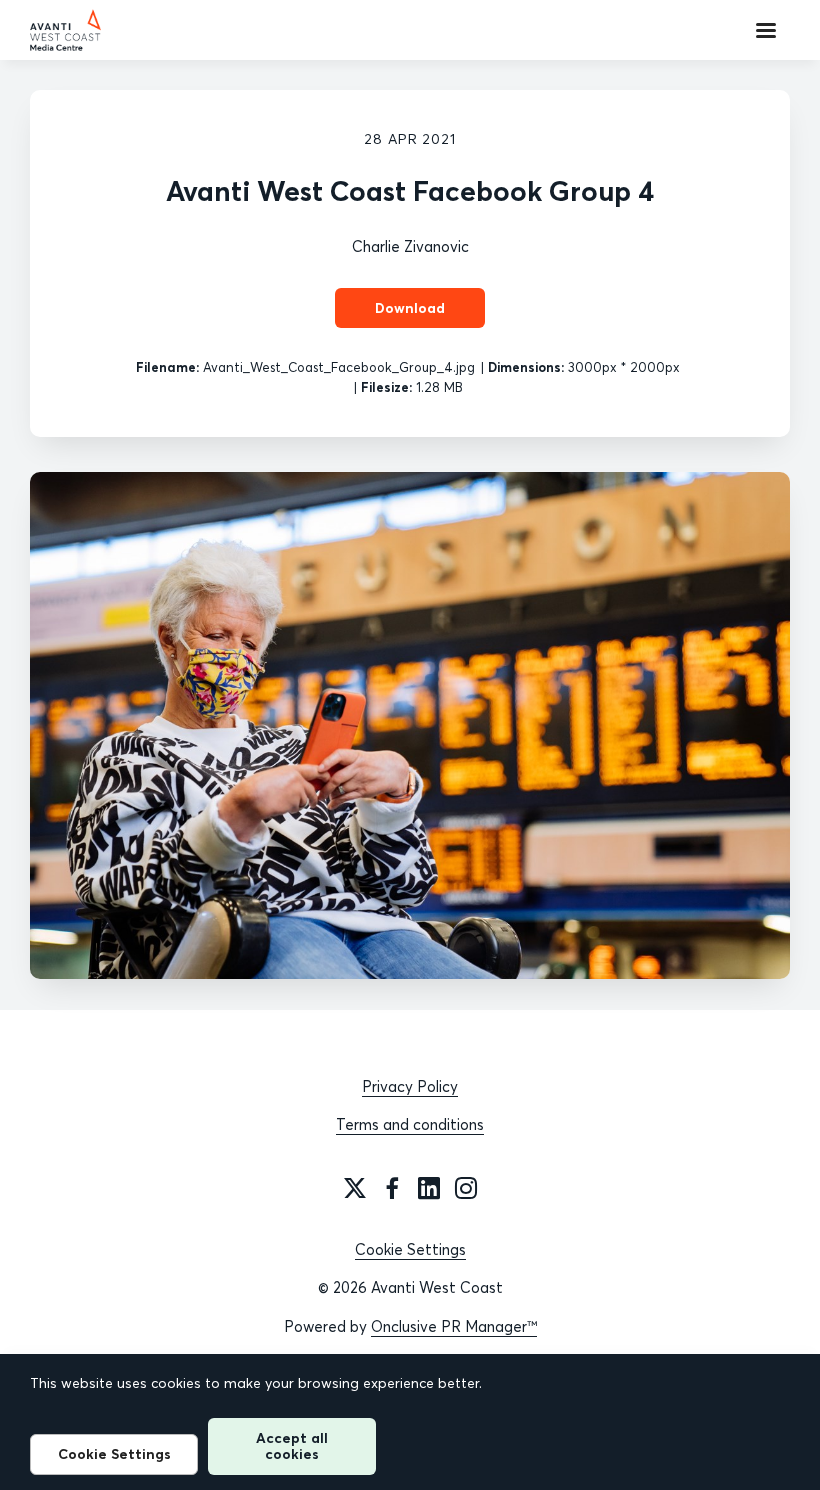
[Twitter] (355, 1188)
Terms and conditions (410, 1124)
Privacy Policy (410, 1086)
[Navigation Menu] (766, 30)
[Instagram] (466, 1188)
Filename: (167, 367)
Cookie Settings (410, 1249)
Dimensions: (526, 367)
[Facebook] (392, 1188)
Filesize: (386, 387)
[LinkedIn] (429, 1188)
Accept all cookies (292, 1445)
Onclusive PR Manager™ (454, 1326)
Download (410, 308)
